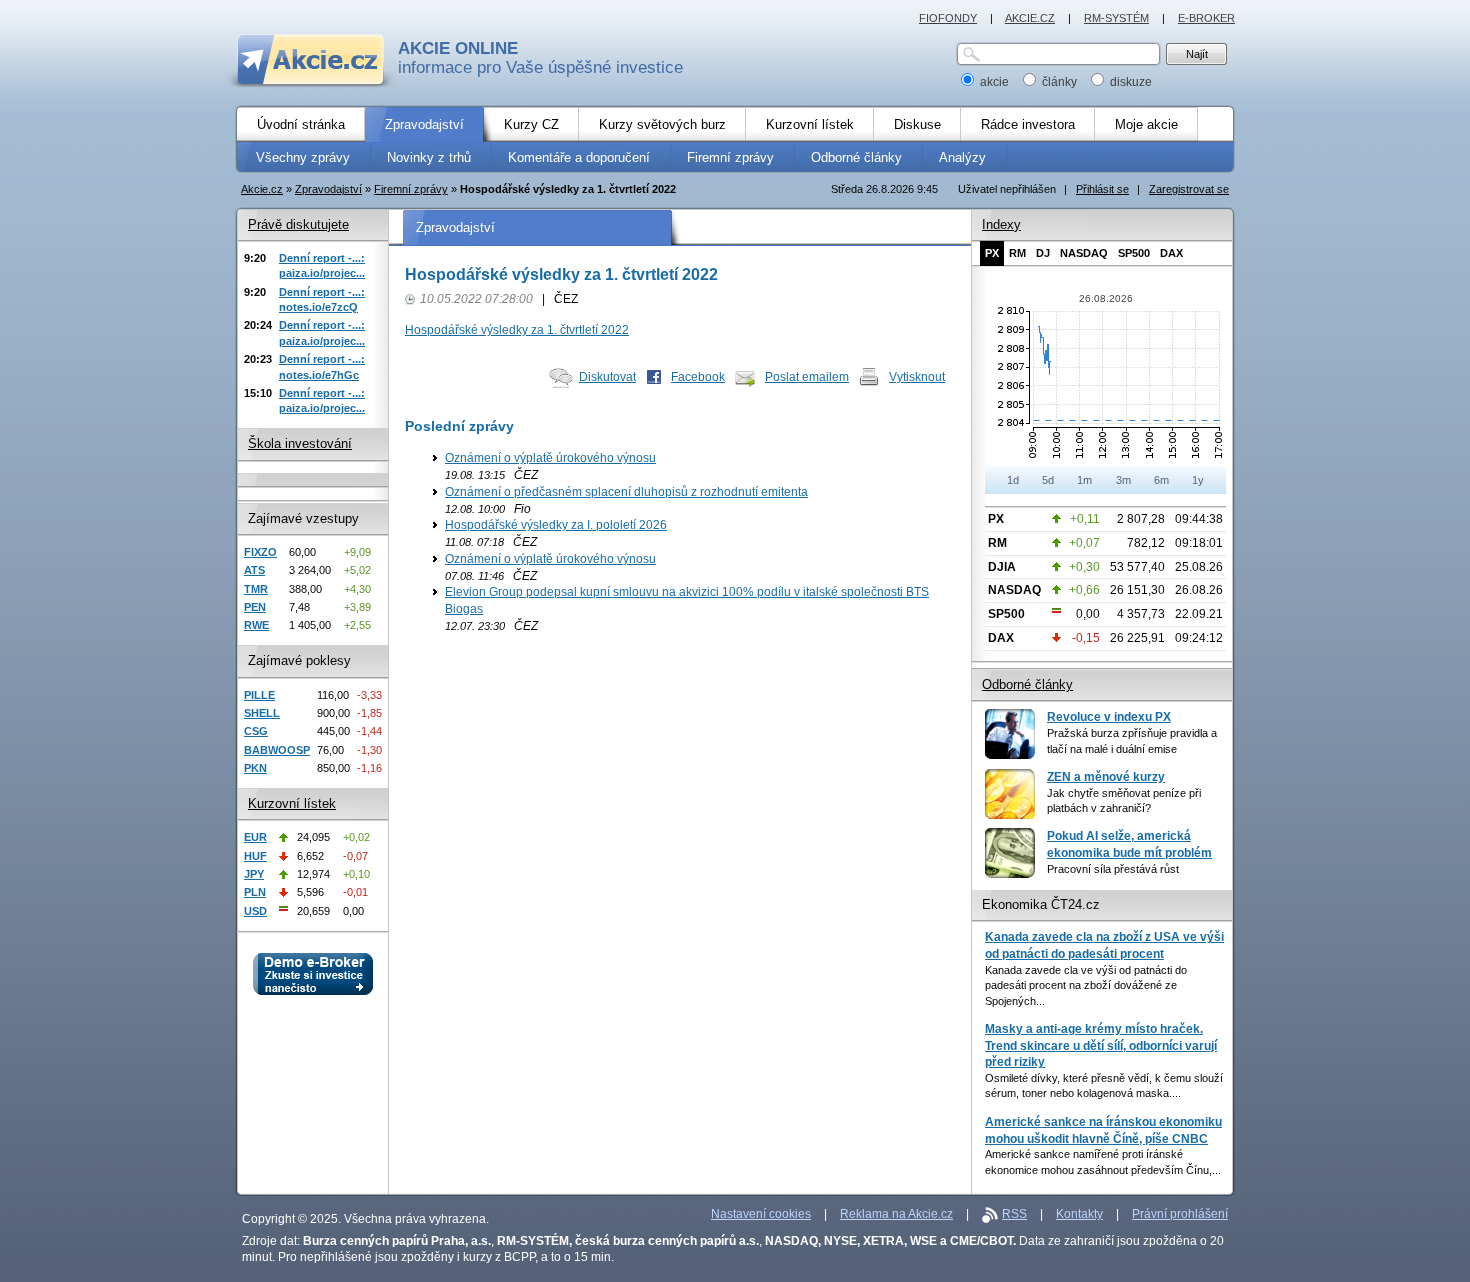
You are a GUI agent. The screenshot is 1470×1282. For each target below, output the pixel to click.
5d (1048, 480)
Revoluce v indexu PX (1109, 717)
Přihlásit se (1102, 189)
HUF (255, 856)
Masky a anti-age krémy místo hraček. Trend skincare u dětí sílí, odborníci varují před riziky (1101, 1045)
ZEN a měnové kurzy (1106, 777)
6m (1161, 480)
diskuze (1129, 82)
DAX (1171, 253)
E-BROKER (1206, 18)
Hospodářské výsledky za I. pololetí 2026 (556, 525)
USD (255, 911)
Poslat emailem (807, 377)
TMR (256, 589)
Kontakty (1079, 1214)
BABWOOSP (277, 750)
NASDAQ (1084, 253)
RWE (256, 625)
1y (1198, 480)
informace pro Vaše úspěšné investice (540, 58)
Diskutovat (607, 377)
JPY (254, 874)
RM (1017, 253)
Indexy (1001, 224)
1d (1013, 480)
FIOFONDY (948, 18)
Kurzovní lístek (292, 803)
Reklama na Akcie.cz (896, 1214)
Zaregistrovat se (1189, 189)
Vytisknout (917, 377)
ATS (254, 570)
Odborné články (1027, 684)
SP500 (1134, 253)
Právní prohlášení (1180, 1214)
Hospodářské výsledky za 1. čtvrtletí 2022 (517, 330)
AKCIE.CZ (1030, 18)
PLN (255, 892)
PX (992, 253)
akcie (994, 82)
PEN (255, 607)
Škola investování (300, 443)
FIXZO (260, 552)
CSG (256, 731)
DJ (1043, 253)
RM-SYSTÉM (1116, 18)
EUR (255, 837)
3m (1123, 480)
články (1059, 82)
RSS (1014, 1214)
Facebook (698, 377)
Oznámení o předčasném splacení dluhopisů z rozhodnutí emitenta (626, 492)
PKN (255, 768)
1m (1084, 480)
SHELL (262, 713)
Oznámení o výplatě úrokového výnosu (550, 458)
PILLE (259, 695)
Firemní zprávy (411, 189)
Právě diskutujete (298, 224)
